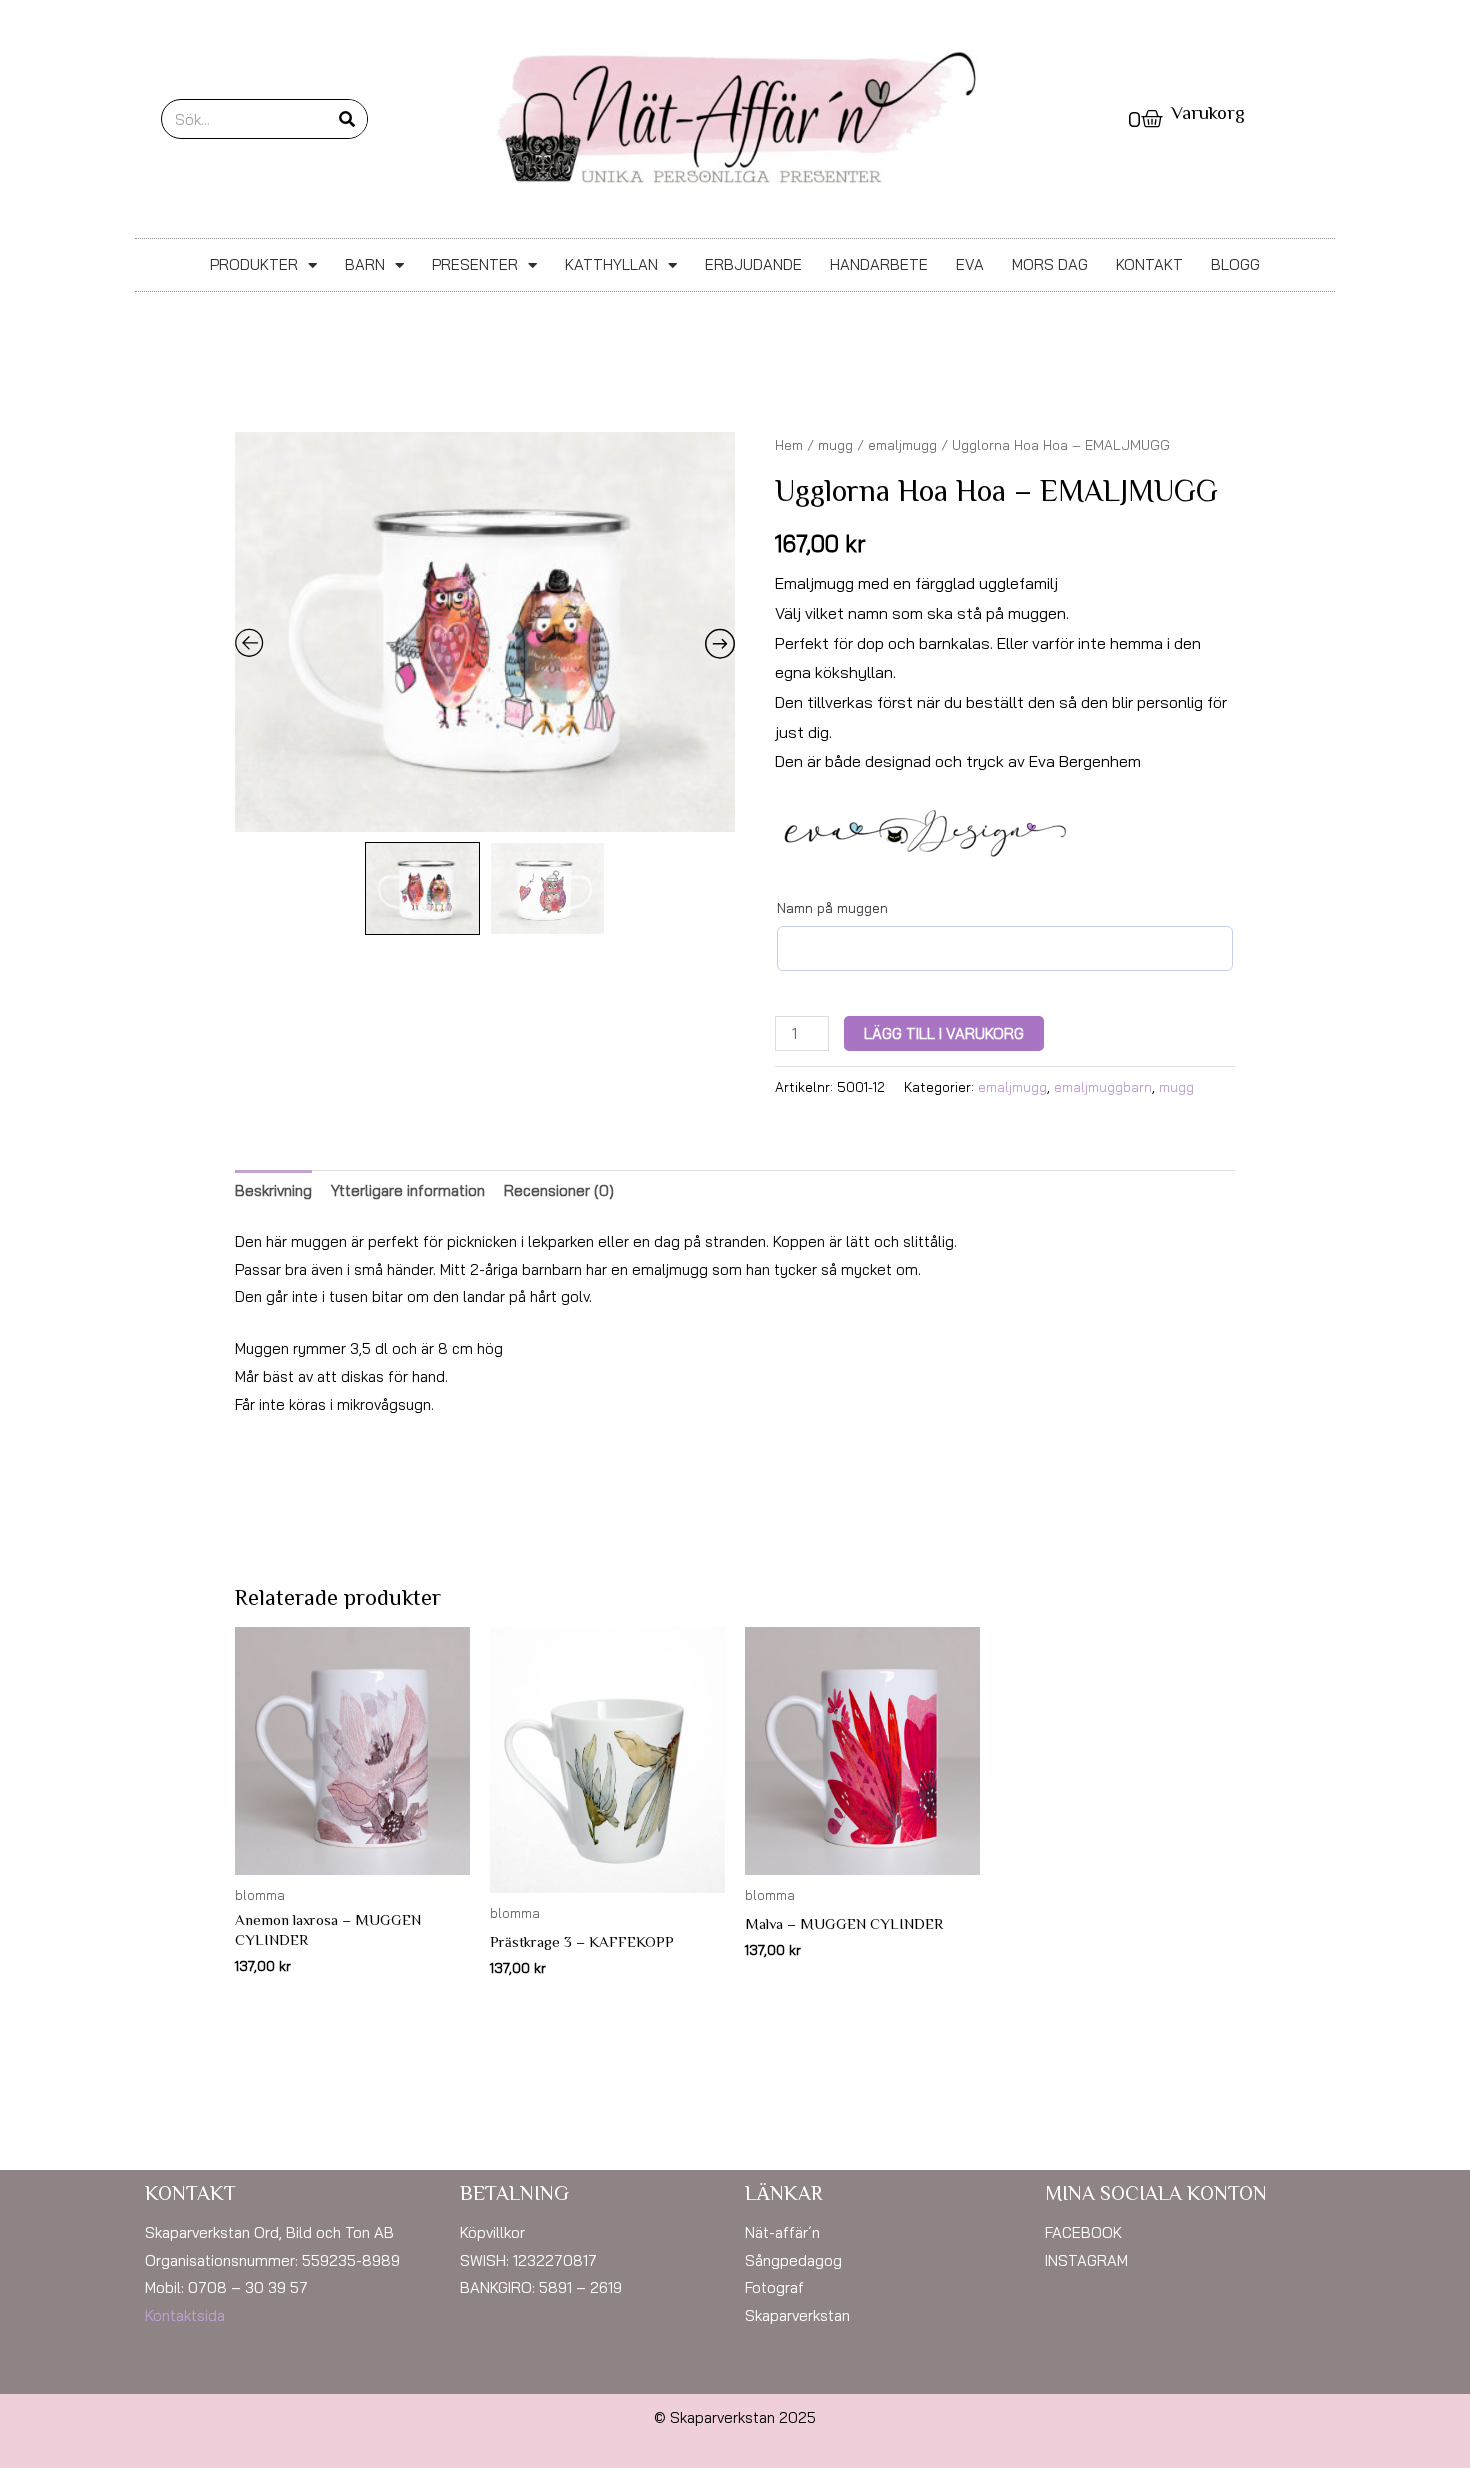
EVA (970, 264)
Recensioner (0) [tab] (559, 1190)
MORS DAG (1050, 264)
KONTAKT (1149, 264)
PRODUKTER (254, 264)
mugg (835, 444)
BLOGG (1235, 264)
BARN (365, 264)
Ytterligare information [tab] (408, 1190)
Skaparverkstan (797, 2315)
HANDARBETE (879, 264)
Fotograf (774, 2287)
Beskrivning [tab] (273, 1190)
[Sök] (347, 119)
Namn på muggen (832, 908)
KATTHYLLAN (611, 264)
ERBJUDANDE (753, 264)
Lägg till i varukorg (944, 1033)
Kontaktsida (185, 2315)
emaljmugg (902, 444)
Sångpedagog (793, 2260)
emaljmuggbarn (1103, 1086)
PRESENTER (475, 264)
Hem (789, 444)
